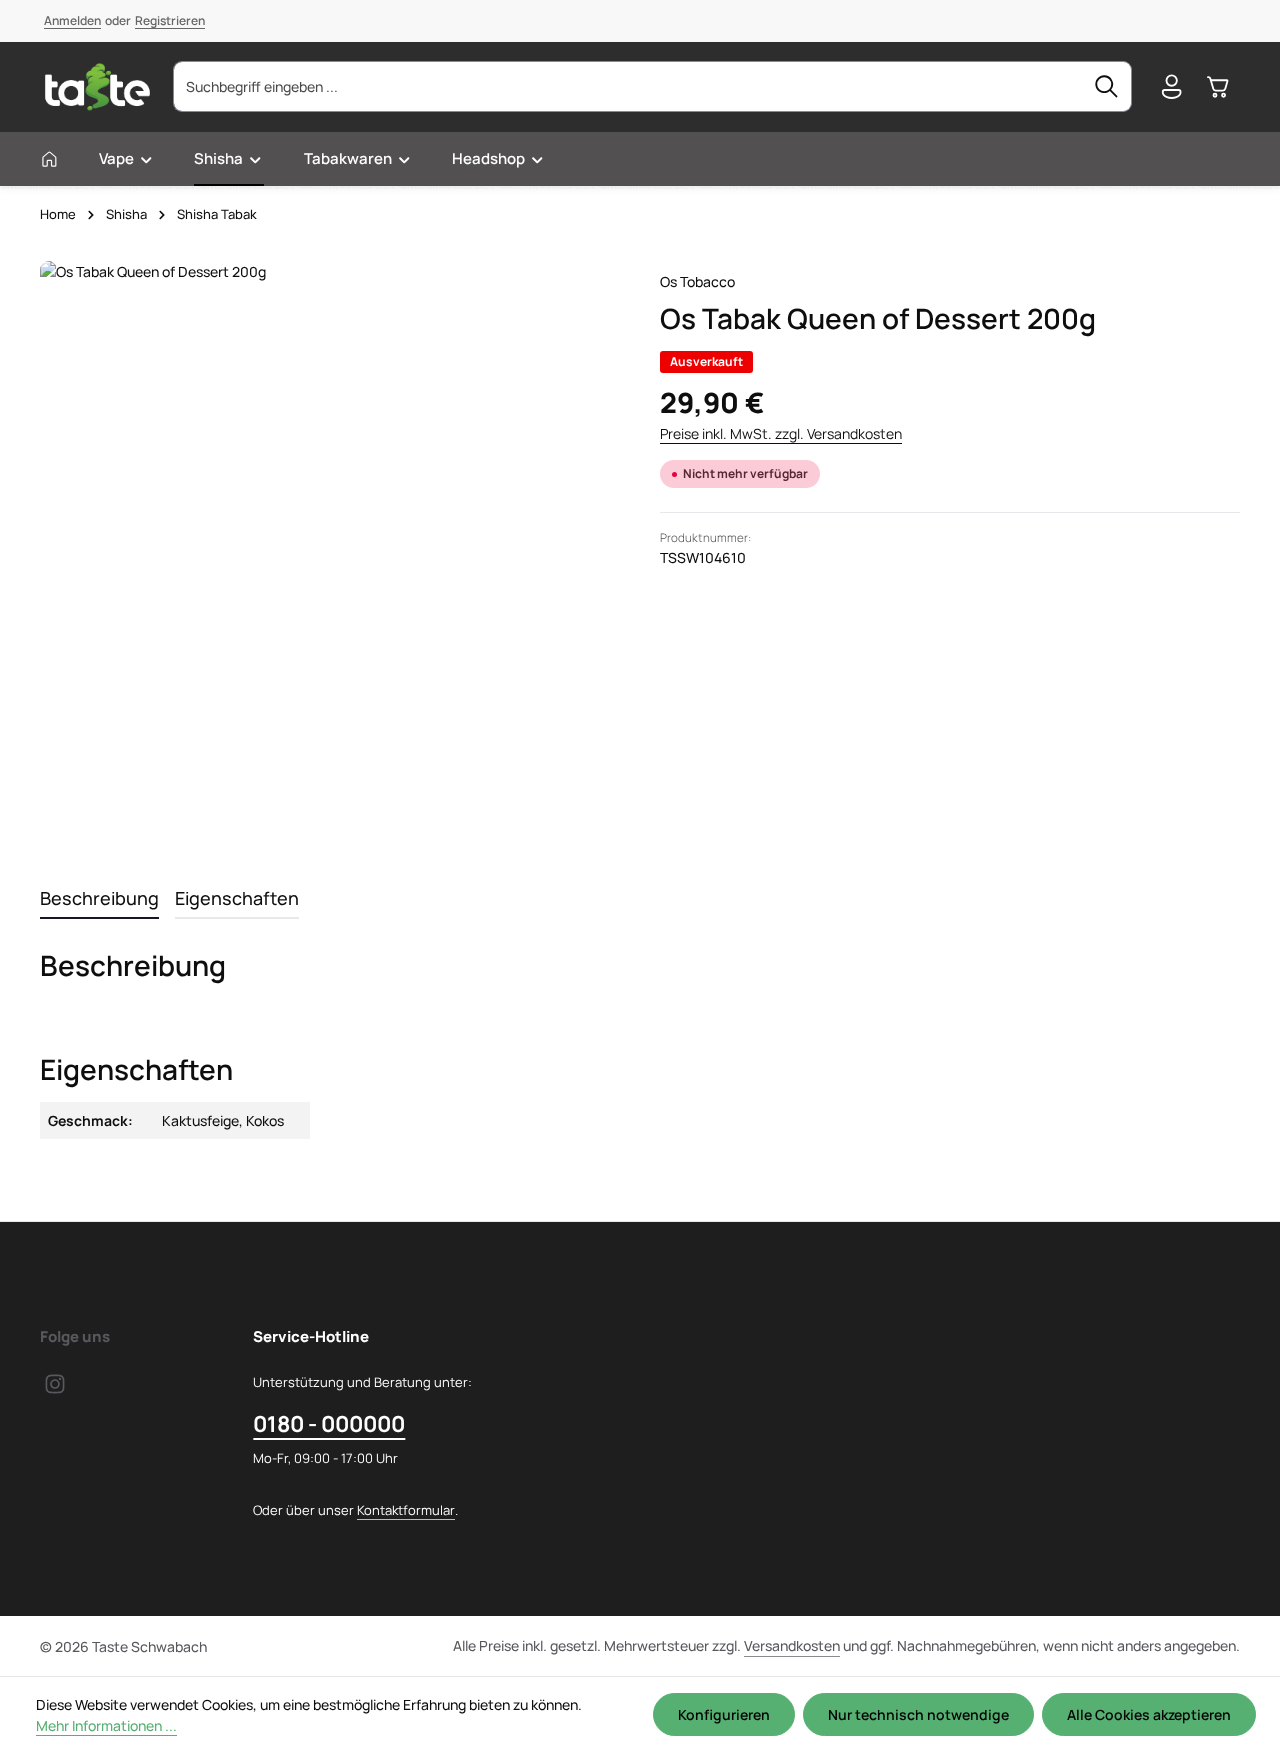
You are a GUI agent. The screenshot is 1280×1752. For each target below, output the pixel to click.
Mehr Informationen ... (106, 1725)
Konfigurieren (724, 1714)
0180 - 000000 (329, 1424)
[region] (330, 550)
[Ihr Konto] (1171, 87)
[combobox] (628, 86)
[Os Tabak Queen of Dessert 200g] (329, 550)
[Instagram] (55, 1390)
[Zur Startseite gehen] (97, 87)
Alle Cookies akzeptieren (1149, 1714)
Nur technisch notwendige (918, 1714)
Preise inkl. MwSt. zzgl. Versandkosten (781, 433)
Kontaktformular (406, 1510)
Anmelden (72, 20)
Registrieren (170, 20)
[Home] (49, 159)
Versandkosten (792, 1645)
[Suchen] (1107, 86)
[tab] (99, 899)
